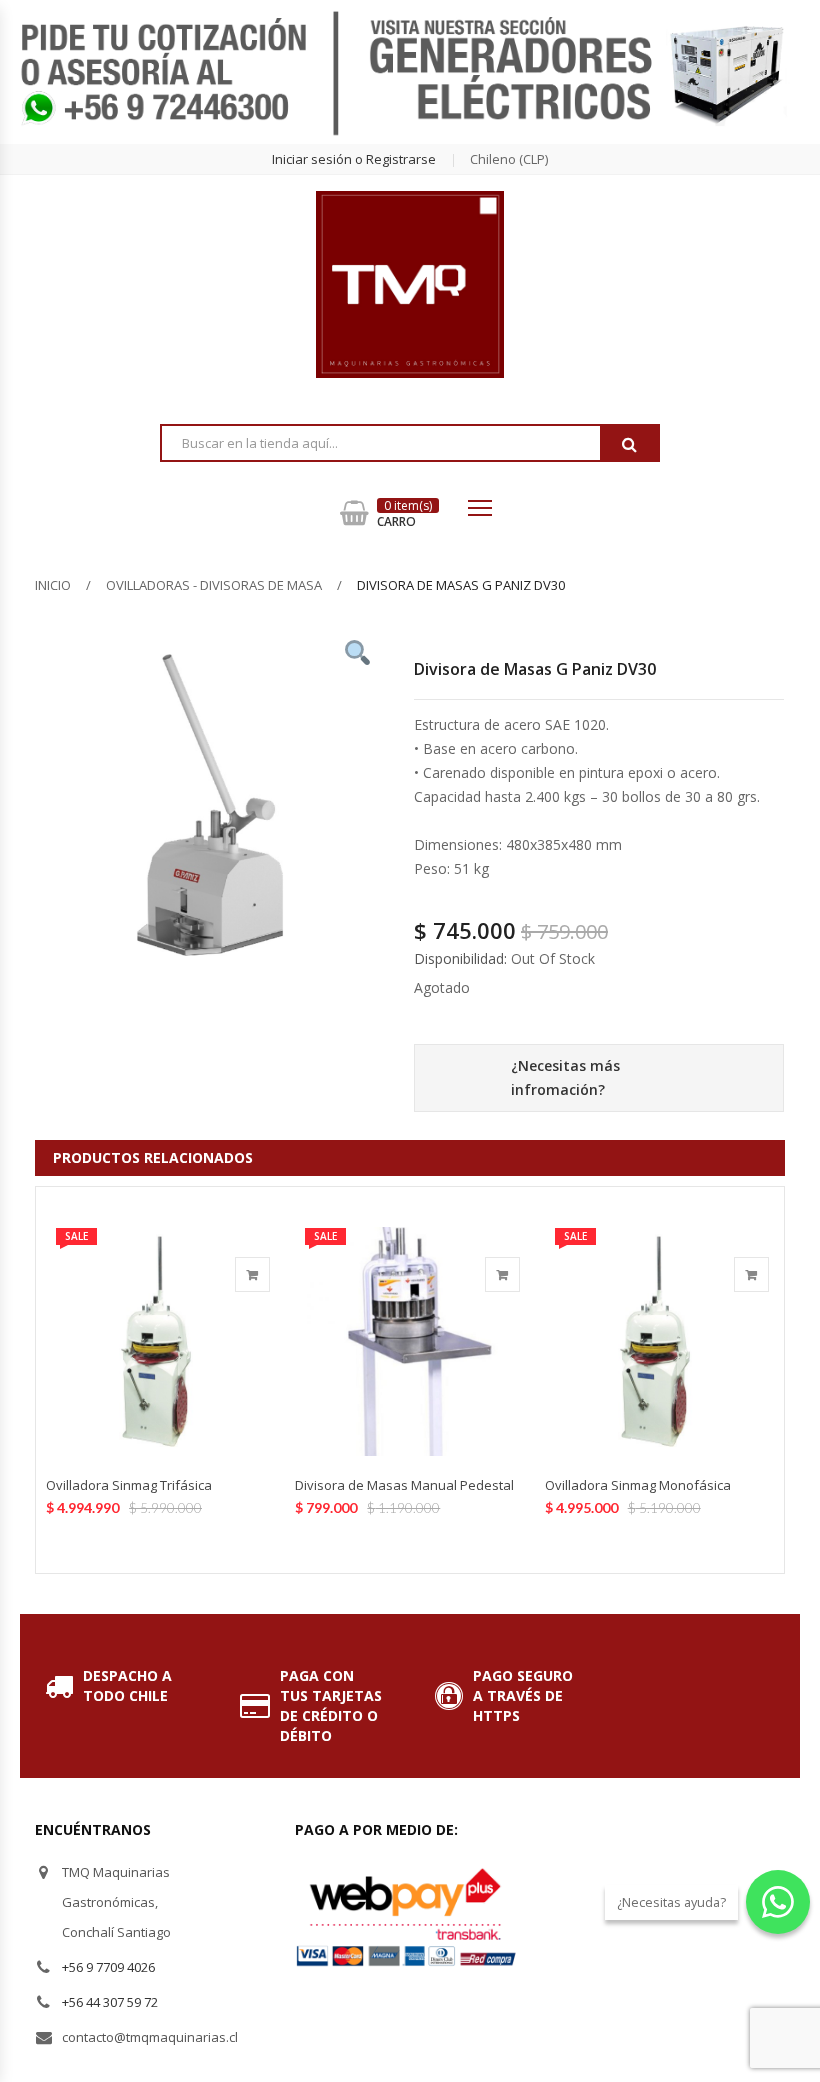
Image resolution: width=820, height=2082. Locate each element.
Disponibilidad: (460, 958)
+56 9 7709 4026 (108, 1967)
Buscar (629, 444)
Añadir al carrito (252, 1274)
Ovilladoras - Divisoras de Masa (214, 585)
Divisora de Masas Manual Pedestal (404, 1485)
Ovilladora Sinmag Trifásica (129, 1485)
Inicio (53, 585)
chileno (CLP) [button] (509, 159)
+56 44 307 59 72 (110, 2002)
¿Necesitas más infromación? (565, 1077)
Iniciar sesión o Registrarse (354, 159)
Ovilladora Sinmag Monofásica (638, 1485)
